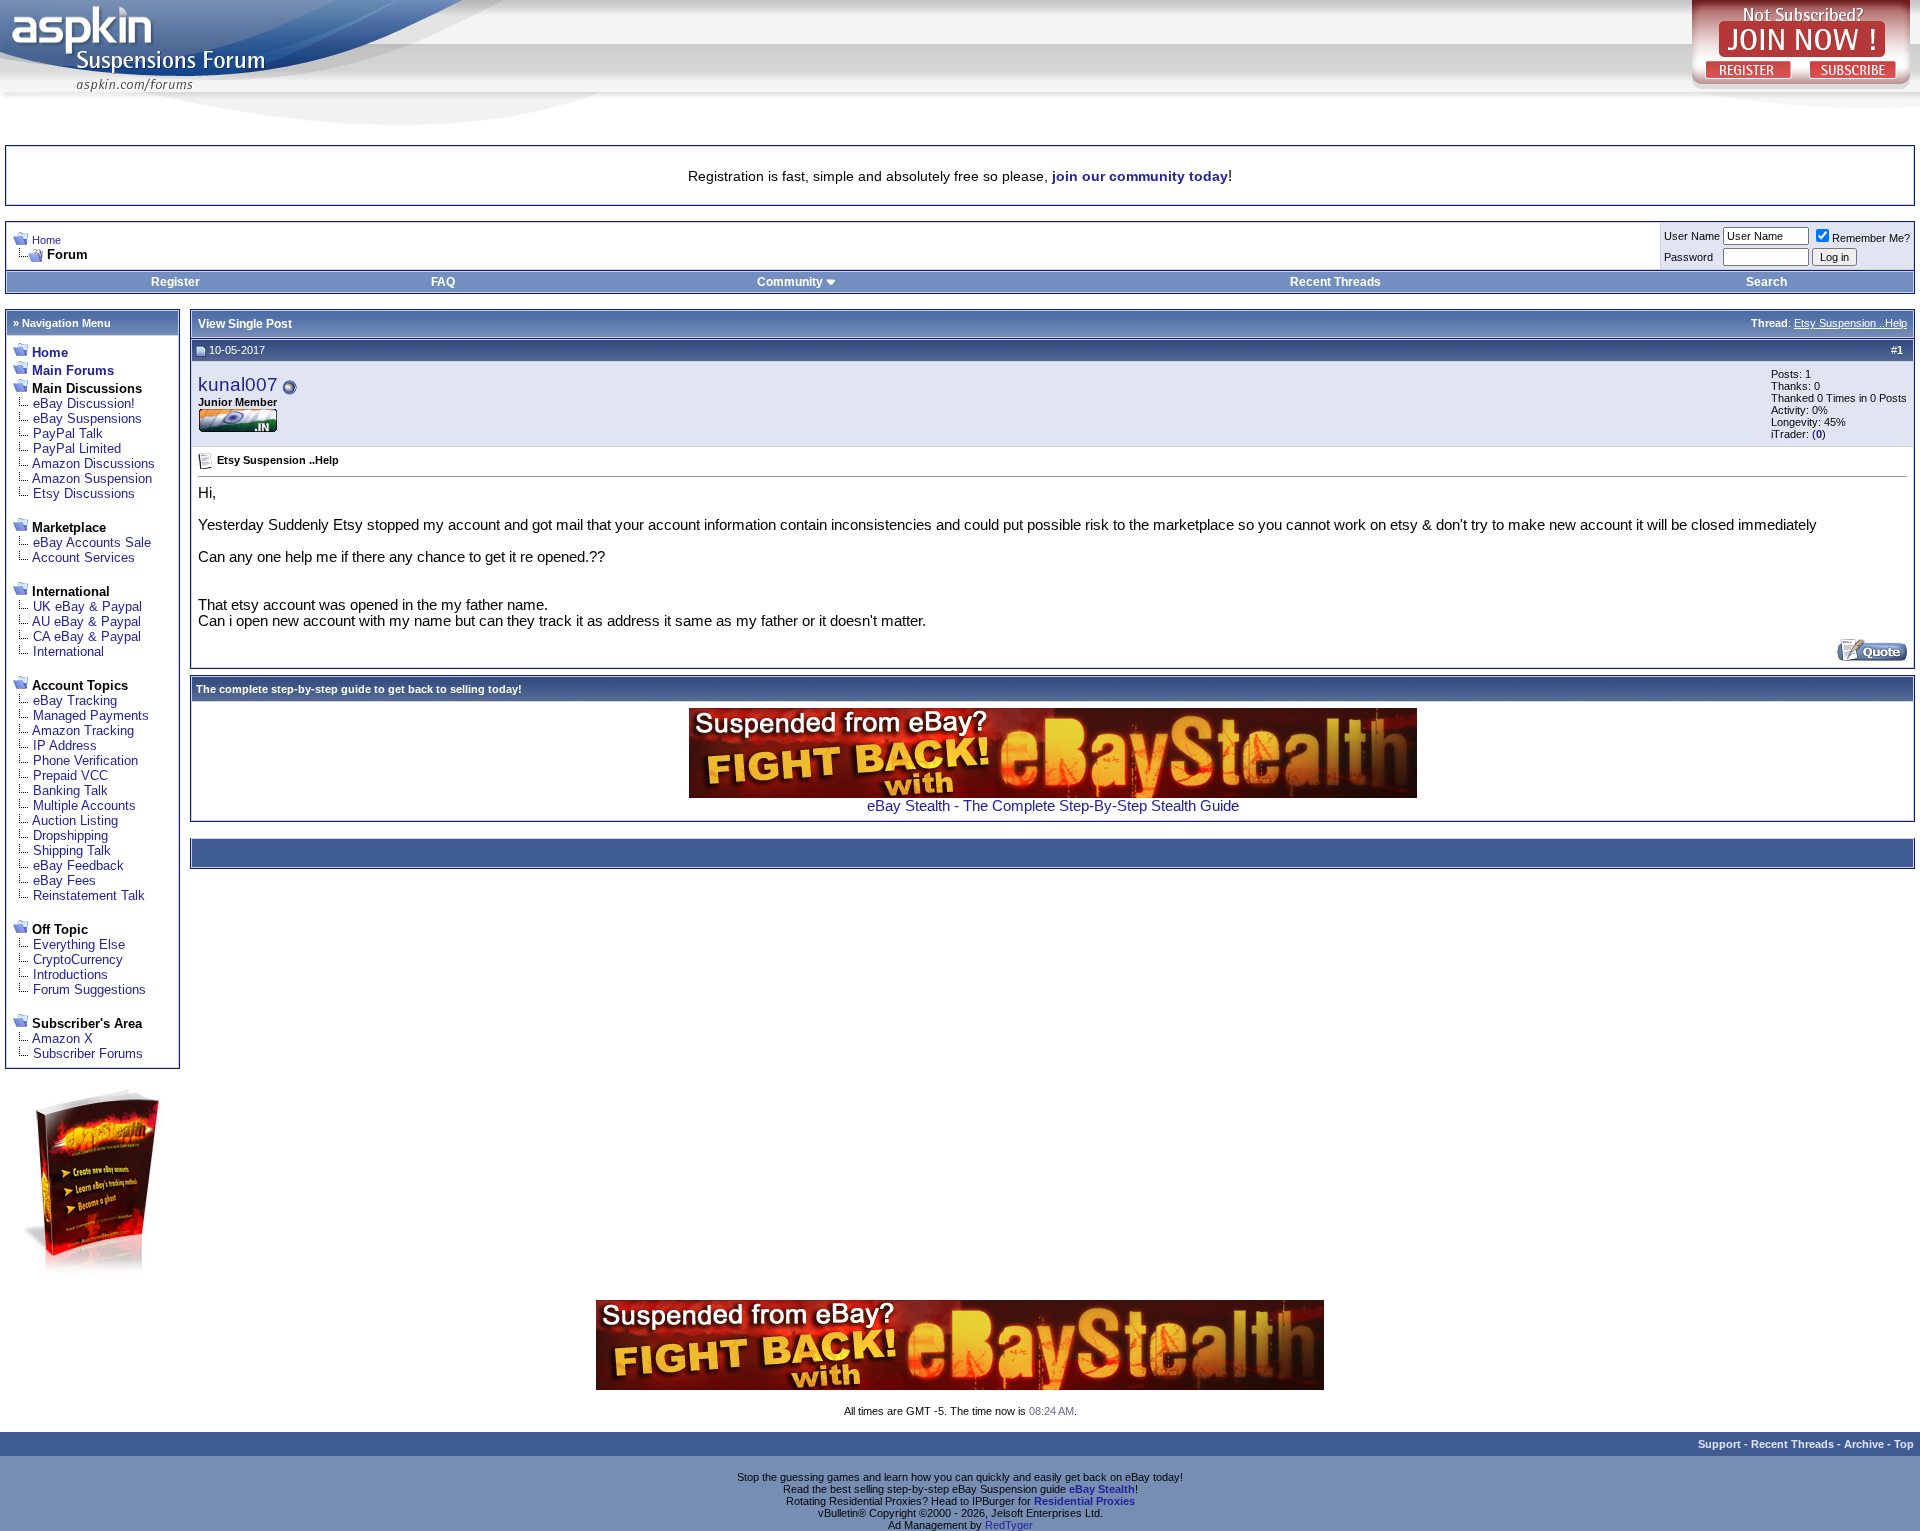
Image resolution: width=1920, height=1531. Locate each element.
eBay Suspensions (87, 418)
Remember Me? (1871, 238)
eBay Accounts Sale (92, 542)
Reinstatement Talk (89, 895)
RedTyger (1009, 1525)
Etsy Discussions (84, 493)
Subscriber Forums (88, 1053)
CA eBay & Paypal (87, 636)
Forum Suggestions (89, 989)
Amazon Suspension (92, 478)
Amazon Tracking (83, 730)
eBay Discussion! (84, 403)
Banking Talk (70, 790)
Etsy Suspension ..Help (1850, 323)
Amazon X (62, 1038)
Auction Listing (75, 820)
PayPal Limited (77, 448)
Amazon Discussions (93, 463)
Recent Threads (1335, 282)
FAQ (443, 282)
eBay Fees (64, 880)
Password (1688, 257)
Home (46, 240)
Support (1719, 1444)
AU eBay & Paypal (86, 621)
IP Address (65, 745)
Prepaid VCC (70, 775)
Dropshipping (70, 835)
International (68, 651)
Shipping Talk (72, 850)
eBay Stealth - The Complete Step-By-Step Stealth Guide (1053, 806)
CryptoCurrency (78, 959)
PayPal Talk (68, 433)
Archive (1864, 1444)
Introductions (70, 974)
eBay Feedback (78, 865)
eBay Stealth (1102, 1489)
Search (1766, 282)
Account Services (83, 557)
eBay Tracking (75, 700)
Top (1904, 1444)
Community (790, 282)
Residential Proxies (1084, 1501)
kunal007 (238, 384)
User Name (1692, 236)
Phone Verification (85, 760)
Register (175, 282)
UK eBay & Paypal (87, 606)
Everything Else (79, 944)
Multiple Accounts (84, 805)
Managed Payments (91, 715)
